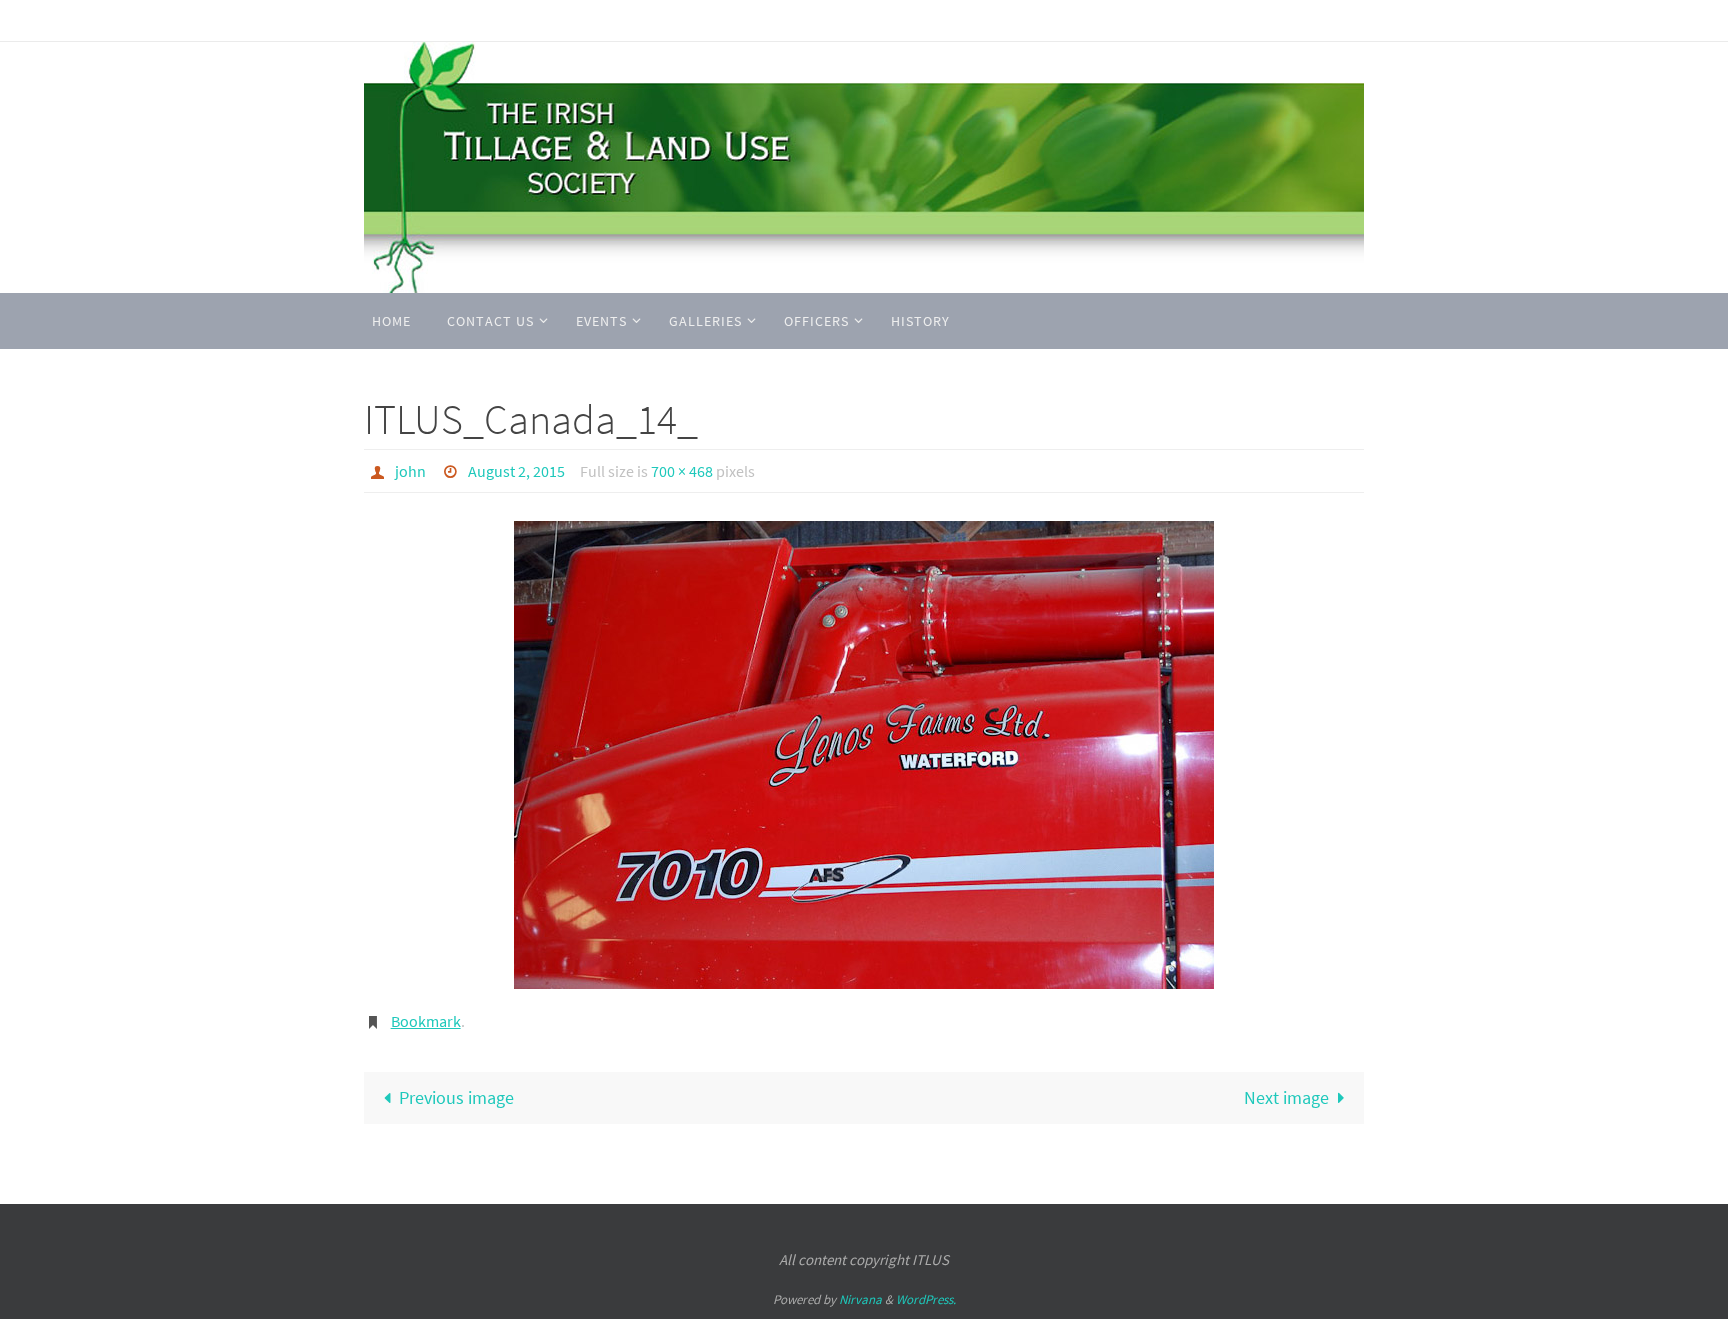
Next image (1286, 1097)
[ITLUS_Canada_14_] (864, 755)
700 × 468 (682, 471)
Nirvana (860, 1299)
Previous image (456, 1097)
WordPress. (926, 1299)
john (410, 471)
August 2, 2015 (516, 471)
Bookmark (426, 1021)
